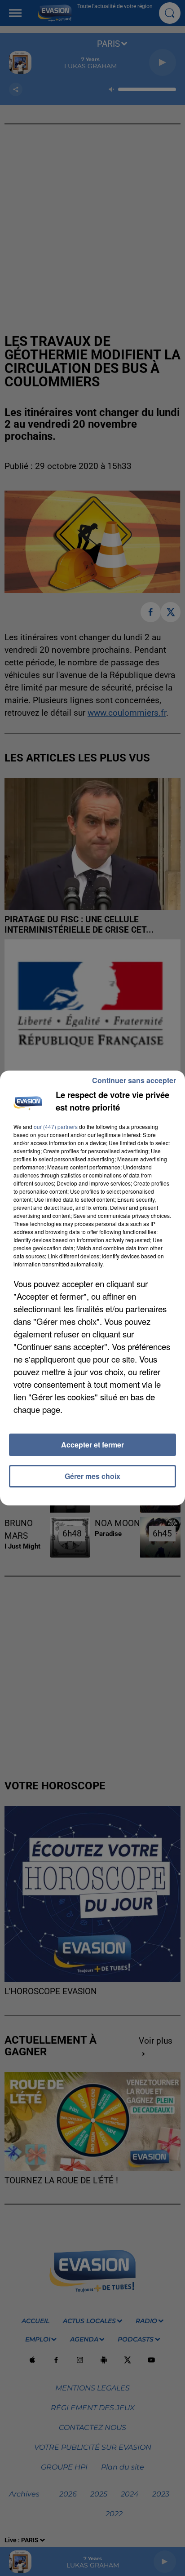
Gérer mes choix (92, 1476)
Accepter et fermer (92, 1445)
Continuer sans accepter (134, 1080)
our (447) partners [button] (56, 1126)
